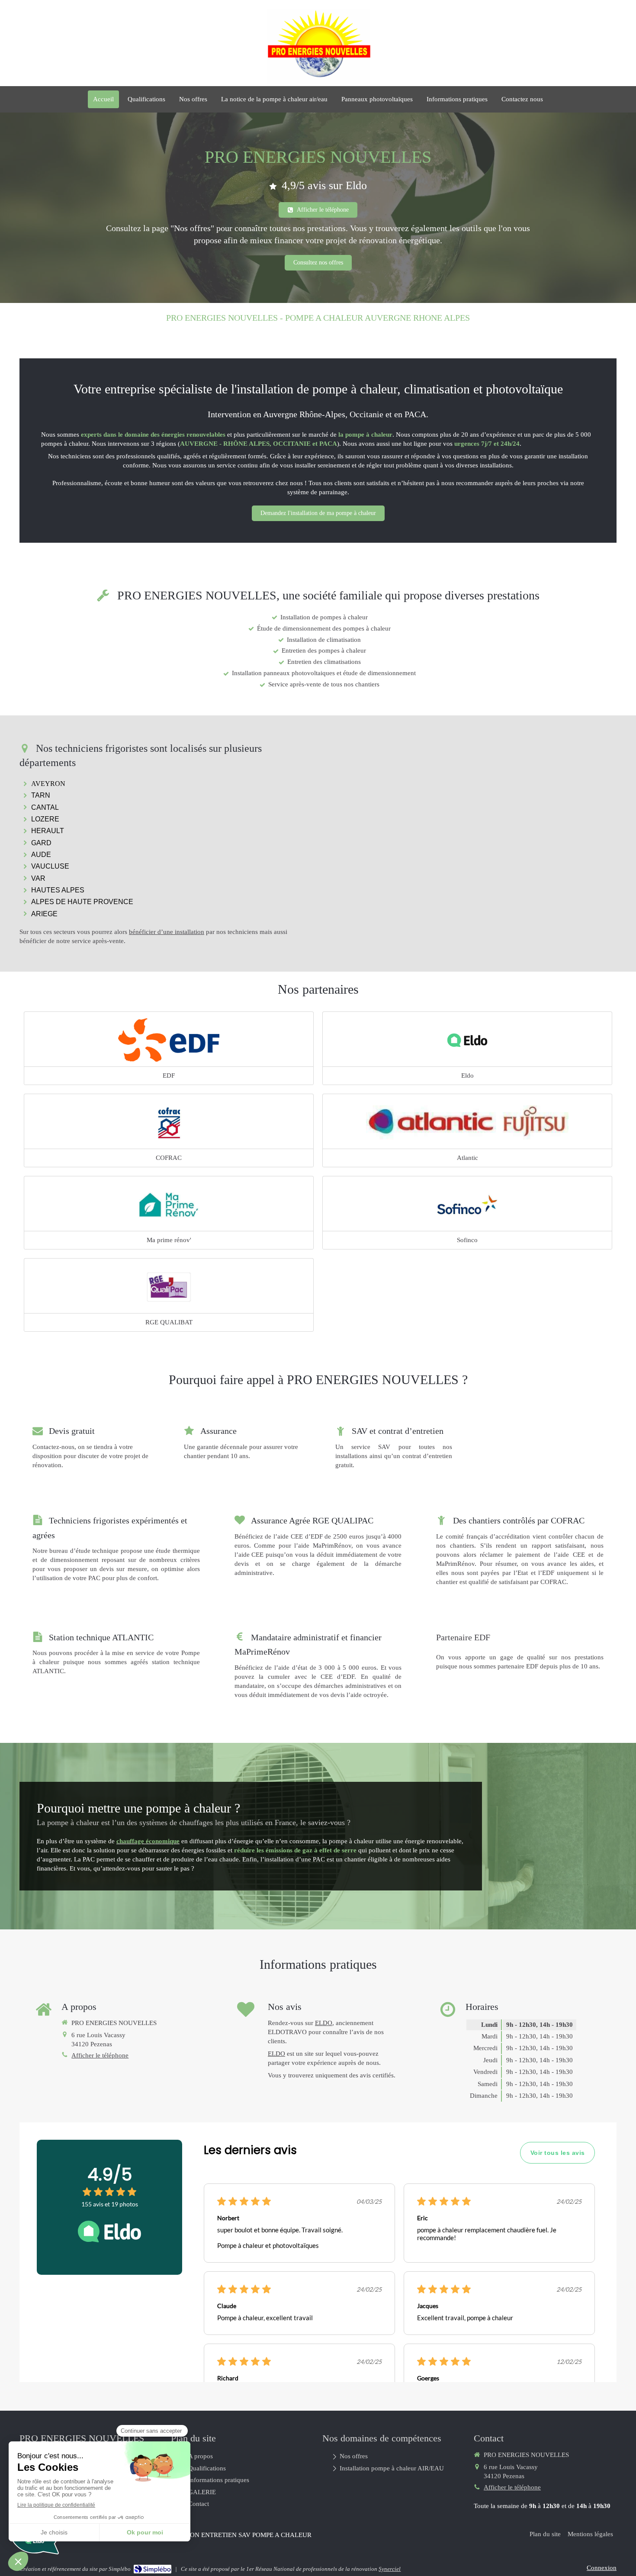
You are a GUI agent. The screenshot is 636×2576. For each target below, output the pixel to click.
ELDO (324, 2023)
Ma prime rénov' (169, 1240)
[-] (467, 1040)
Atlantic (467, 1158)
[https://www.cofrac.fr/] (169, 1122)
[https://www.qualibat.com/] (169, 1287)
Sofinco (467, 1240)
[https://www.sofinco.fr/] (467, 1204)
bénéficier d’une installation (167, 932)
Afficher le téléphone (100, 2055)
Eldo (467, 1075)
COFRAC (169, 1158)
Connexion (602, 2568)
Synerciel (390, 2569)
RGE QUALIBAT (169, 1322)
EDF (169, 1075)
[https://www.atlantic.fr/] (467, 1122)
